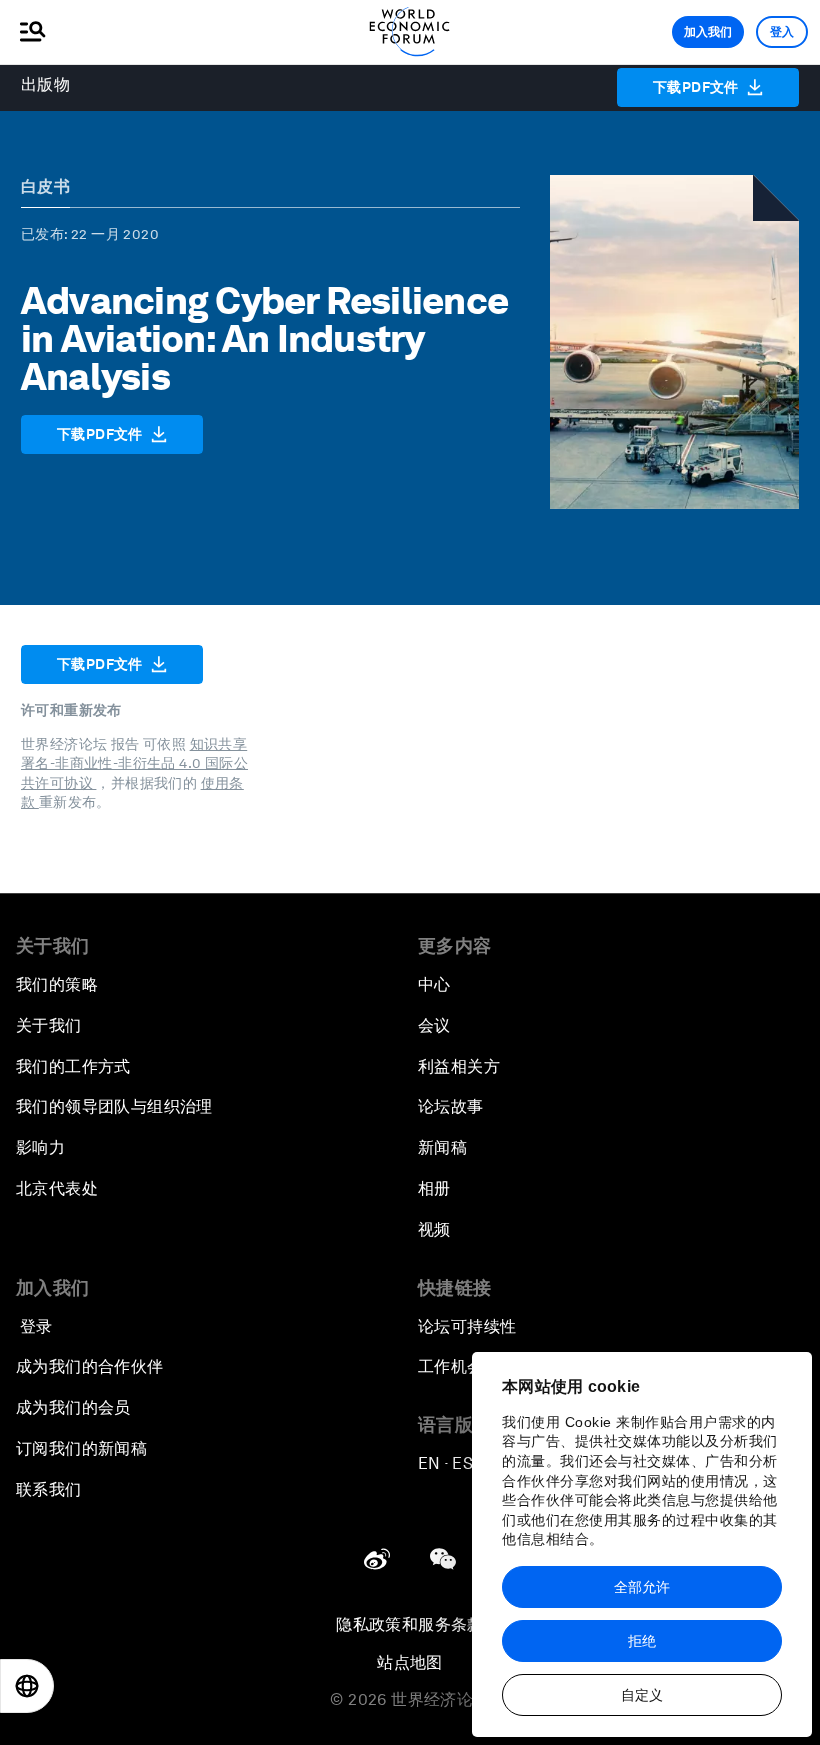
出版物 (45, 84)
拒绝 (642, 1641)
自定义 (642, 1695)
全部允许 (642, 1587)
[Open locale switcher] (27, 1686)
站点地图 (410, 1662)
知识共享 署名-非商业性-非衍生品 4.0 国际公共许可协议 (134, 763)
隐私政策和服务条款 (410, 1624)
